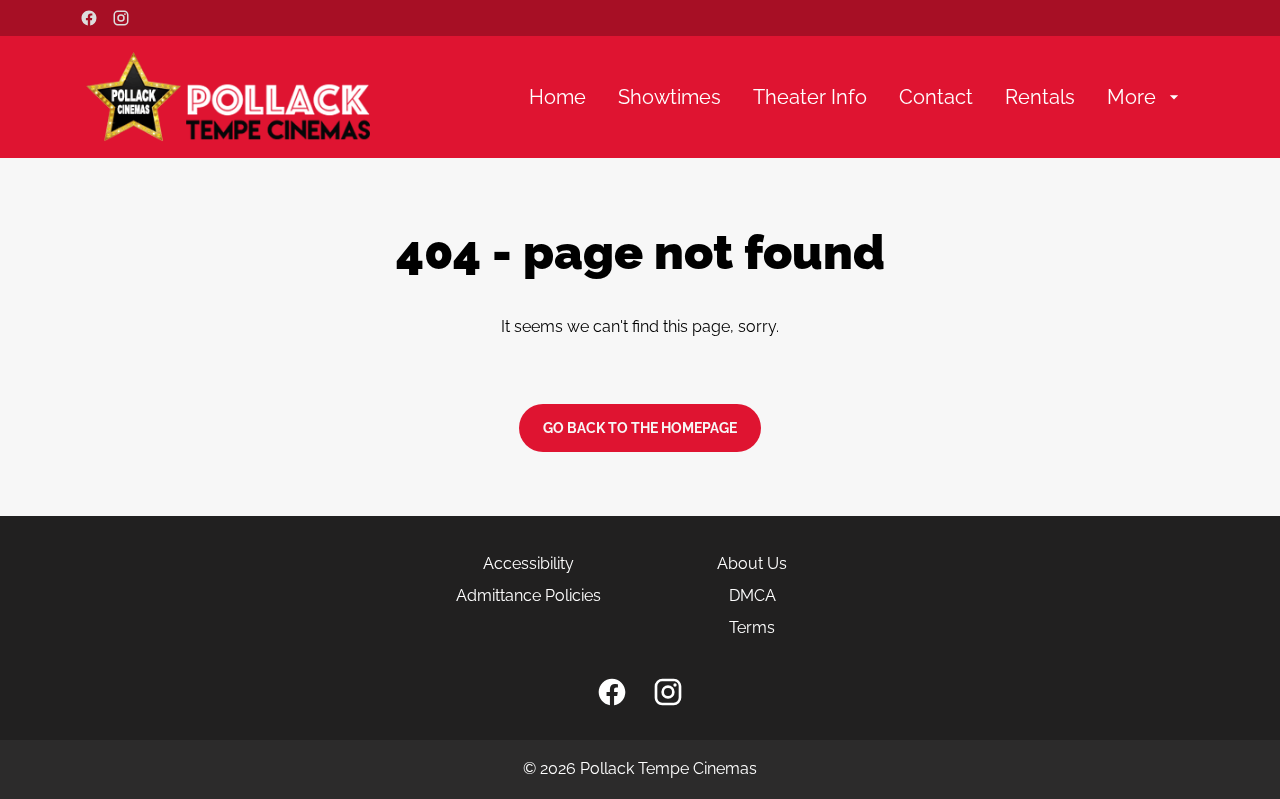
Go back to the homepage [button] (640, 428)
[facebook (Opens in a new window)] (89, 18)
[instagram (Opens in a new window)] (121, 18)
